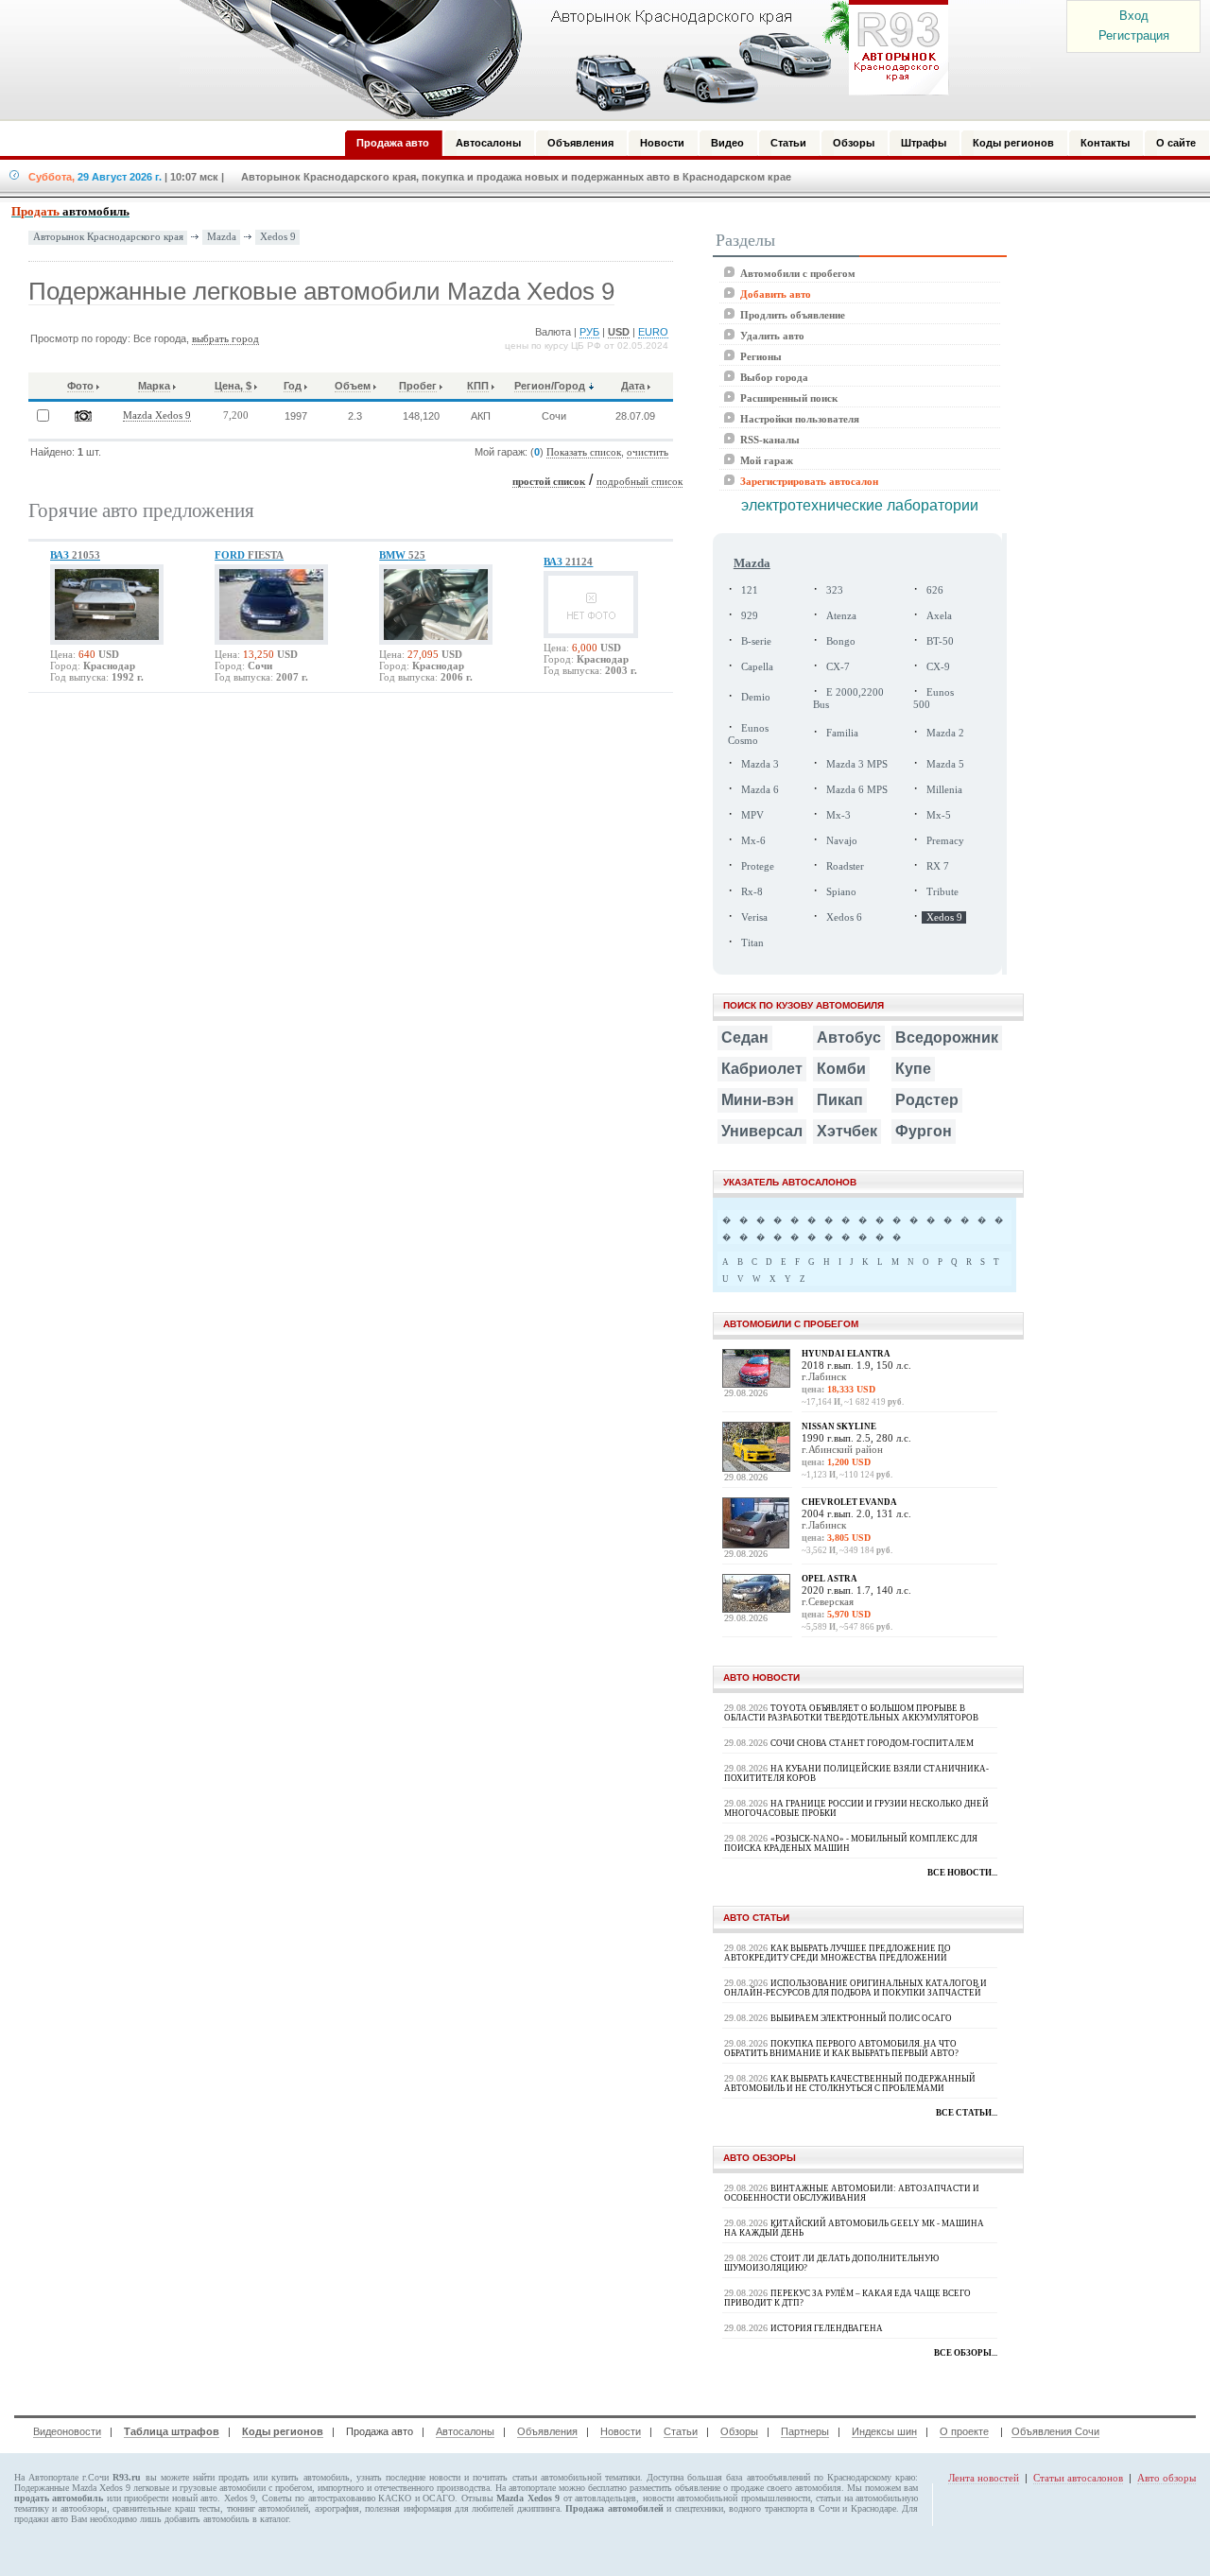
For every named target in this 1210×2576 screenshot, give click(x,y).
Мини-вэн (758, 1100)
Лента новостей (984, 2478)
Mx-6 (753, 841)
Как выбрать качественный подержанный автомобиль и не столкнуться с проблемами (850, 2083)
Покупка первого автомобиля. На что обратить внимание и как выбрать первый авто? (841, 2049)
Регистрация (1134, 35)
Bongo (841, 641)
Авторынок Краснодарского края (108, 237)
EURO (653, 332)
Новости (621, 2431)
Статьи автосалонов (1078, 2478)
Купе (913, 1069)
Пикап (840, 1100)
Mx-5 (939, 815)
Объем (353, 386)
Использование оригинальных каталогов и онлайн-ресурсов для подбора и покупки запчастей (856, 1988)
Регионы (761, 356)
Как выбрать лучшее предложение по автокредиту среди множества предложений (838, 1953)
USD (619, 332)
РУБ (589, 332)
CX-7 (838, 667)
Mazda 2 (945, 733)
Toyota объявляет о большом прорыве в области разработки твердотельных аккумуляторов (851, 1713)
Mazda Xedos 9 (157, 415)
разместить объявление (675, 2488)
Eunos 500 (933, 699)
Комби (841, 1069)
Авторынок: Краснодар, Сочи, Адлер (558, 60)
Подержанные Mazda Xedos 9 (72, 2488)
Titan (752, 943)
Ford (249, 555)
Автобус (849, 1037)
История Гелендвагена (827, 2328)
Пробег (418, 386)
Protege (758, 866)
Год (293, 386)
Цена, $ (233, 386)
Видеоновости (67, 2431)
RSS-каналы (770, 440)
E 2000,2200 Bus (848, 699)
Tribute (942, 892)
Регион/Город (550, 386)
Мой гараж (767, 460)
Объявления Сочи (1055, 2431)
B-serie (756, 641)
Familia (842, 733)
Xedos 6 (844, 917)
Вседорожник (947, 1037)
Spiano (841, 892)
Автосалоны (465, 2431)
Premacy (945, 841)
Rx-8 (752, 892)
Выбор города (774, 377)
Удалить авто (772, 336)
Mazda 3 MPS (857, 764)
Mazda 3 (760, 764)
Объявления (547, 2431)
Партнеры (805, 2431)
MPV (752, 815)
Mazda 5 (945, 764)
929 (750, 616)
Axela (939, 616)
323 (835, 590)
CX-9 (938, 667)
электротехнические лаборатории (860, 505)
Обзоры (739, 2431)
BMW (402, 555)
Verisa (754, 917)
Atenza (841, 616)
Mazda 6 (760, 790)
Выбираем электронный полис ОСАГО (861, 2018)
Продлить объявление (793, 315)
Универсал (762, 1131)
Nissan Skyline (839, 1426)
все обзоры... (966, 2353)
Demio (756, 697)
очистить (648, 452)
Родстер (927, 1100)
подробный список (640, 482)
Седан (745, 1037)
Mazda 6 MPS (857, 790)
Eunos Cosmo (748, 735)
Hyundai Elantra (846, 1354)
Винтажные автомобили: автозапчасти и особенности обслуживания (852, 2193)
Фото (80, 386)
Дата (633, 386)
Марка (154, 386)
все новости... (962, 1873)
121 (750, 590)
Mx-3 (838, 815)
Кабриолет (762, 1069)
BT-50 (940, 641)
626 (935, 590)
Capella (757, 667)
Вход (1134, 16)
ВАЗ (75, 555)
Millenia (944, 790)
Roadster (845, 866)
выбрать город (225, 339)
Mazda (222, 236)
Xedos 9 (278, 236)
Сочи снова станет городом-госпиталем (872, 1743)
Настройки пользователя (800, 419)
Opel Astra (830, 1579)
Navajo (842, 841)
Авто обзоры (1167, 2478)
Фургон (924, 1131)
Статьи (681, 2431)
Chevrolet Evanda (849, 1502)
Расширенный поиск (789, 398)
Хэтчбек (847, 1131)
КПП (478, 386)
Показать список (584, 452)
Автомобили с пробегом (798, 273)
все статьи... (967, 2113)
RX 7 (938, 866)
